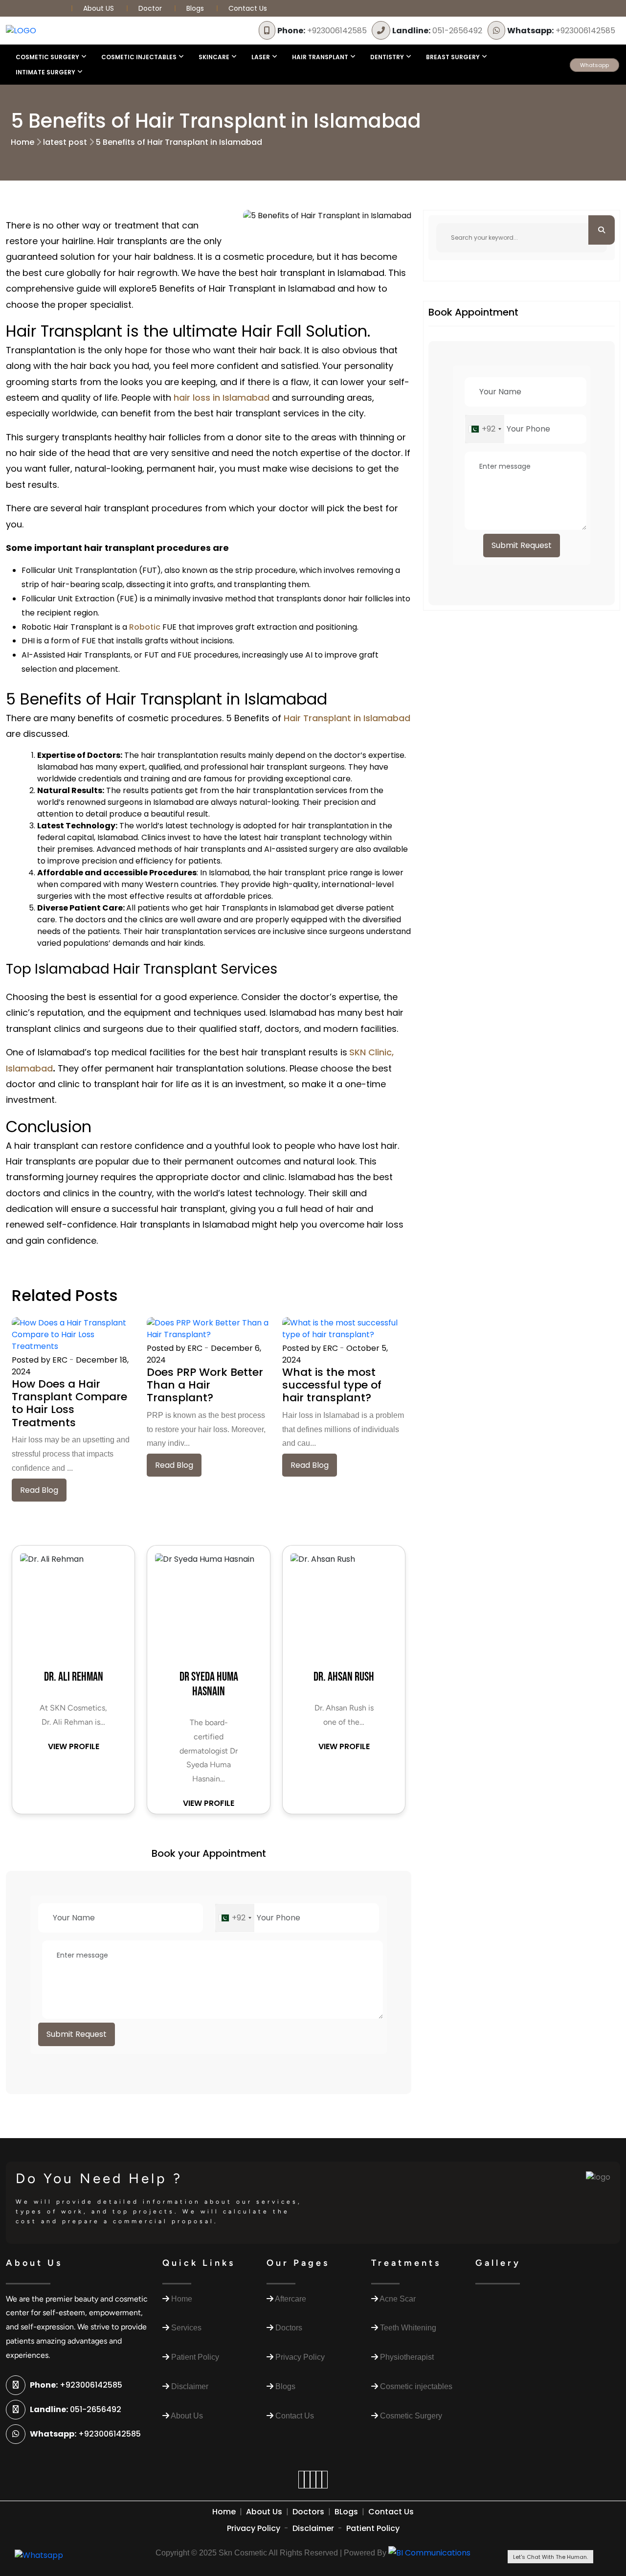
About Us (264, 2512)
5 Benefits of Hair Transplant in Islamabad (179, 142)
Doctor (151, 8)
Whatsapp (594, 65)
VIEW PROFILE (74, 1746)
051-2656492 (437, 31)
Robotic (145, 627)
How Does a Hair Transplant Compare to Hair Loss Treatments (69, 1403)
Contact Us (248, 8)
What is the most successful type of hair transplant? (332, 1385)
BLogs (346, 2512)
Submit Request (77, 2034)
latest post (65, 142)
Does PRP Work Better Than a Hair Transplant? (205, 1385)
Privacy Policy (254, 2528)
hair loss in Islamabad (222, 398)
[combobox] (235, 1918)
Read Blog (39, 1490)
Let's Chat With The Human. (550, 2557)
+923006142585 (322, 31)
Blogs (195, 8)
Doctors (308, 2512)
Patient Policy (373, 2528)
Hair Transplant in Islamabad (347, 718)
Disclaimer (313, 2528)
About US (100, 8)
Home (22, 142)
